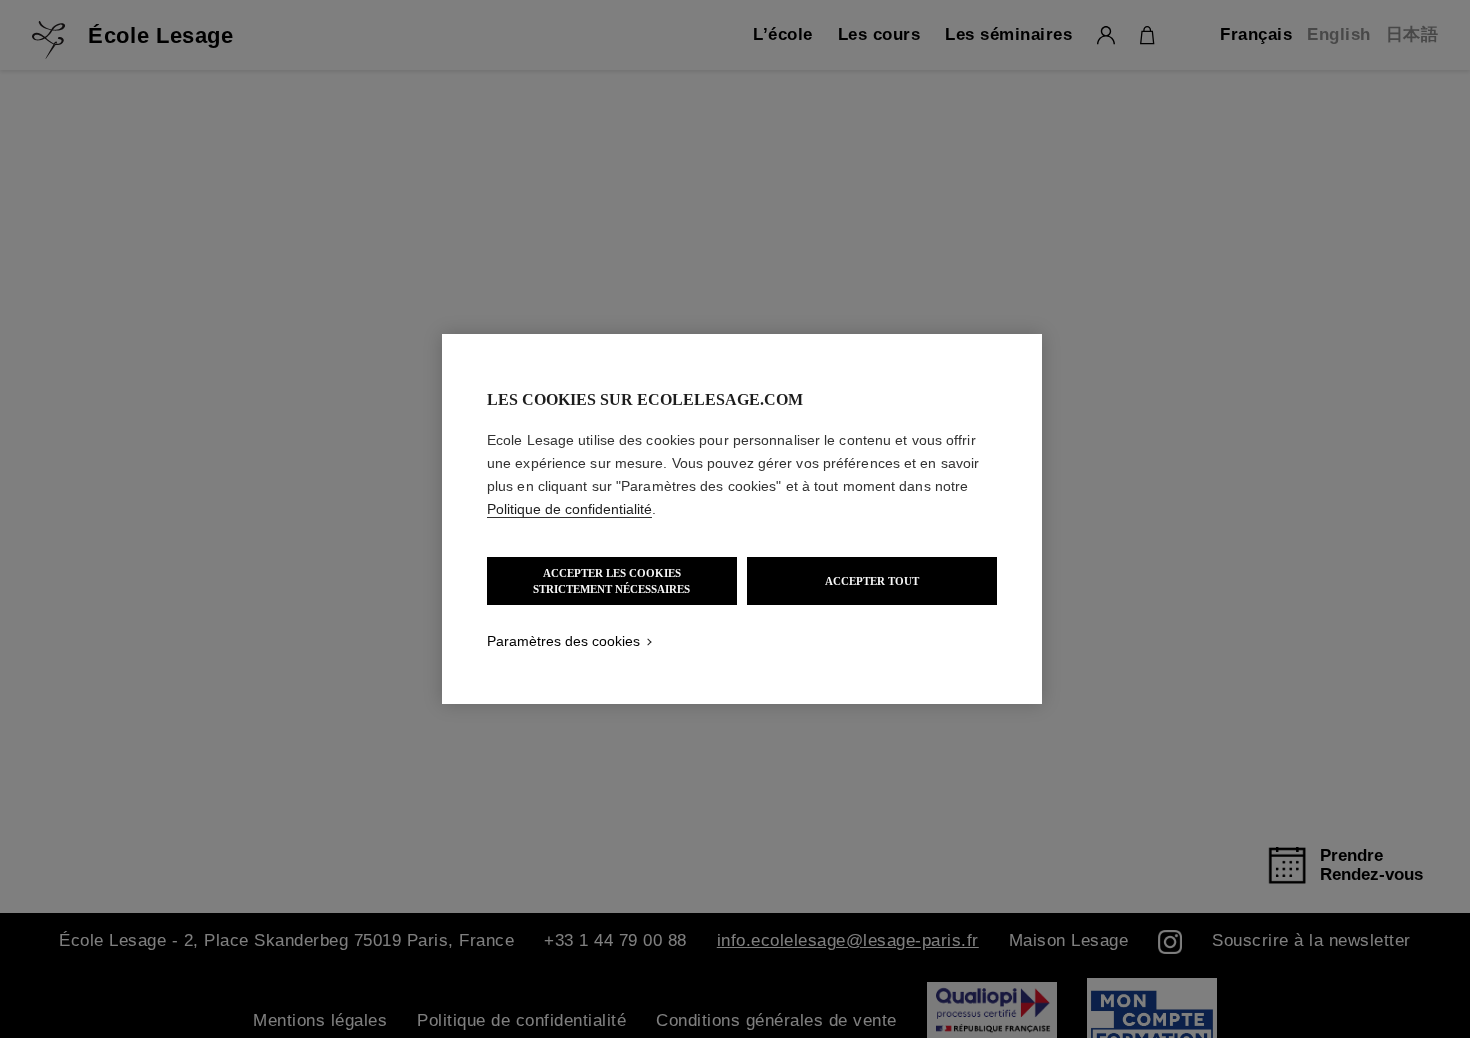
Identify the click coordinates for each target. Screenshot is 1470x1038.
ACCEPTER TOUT (872, 581)
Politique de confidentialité (569, 509)
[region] (742, 519)
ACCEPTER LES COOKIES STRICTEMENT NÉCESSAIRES (611, 581)
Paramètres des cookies (563, 641)
